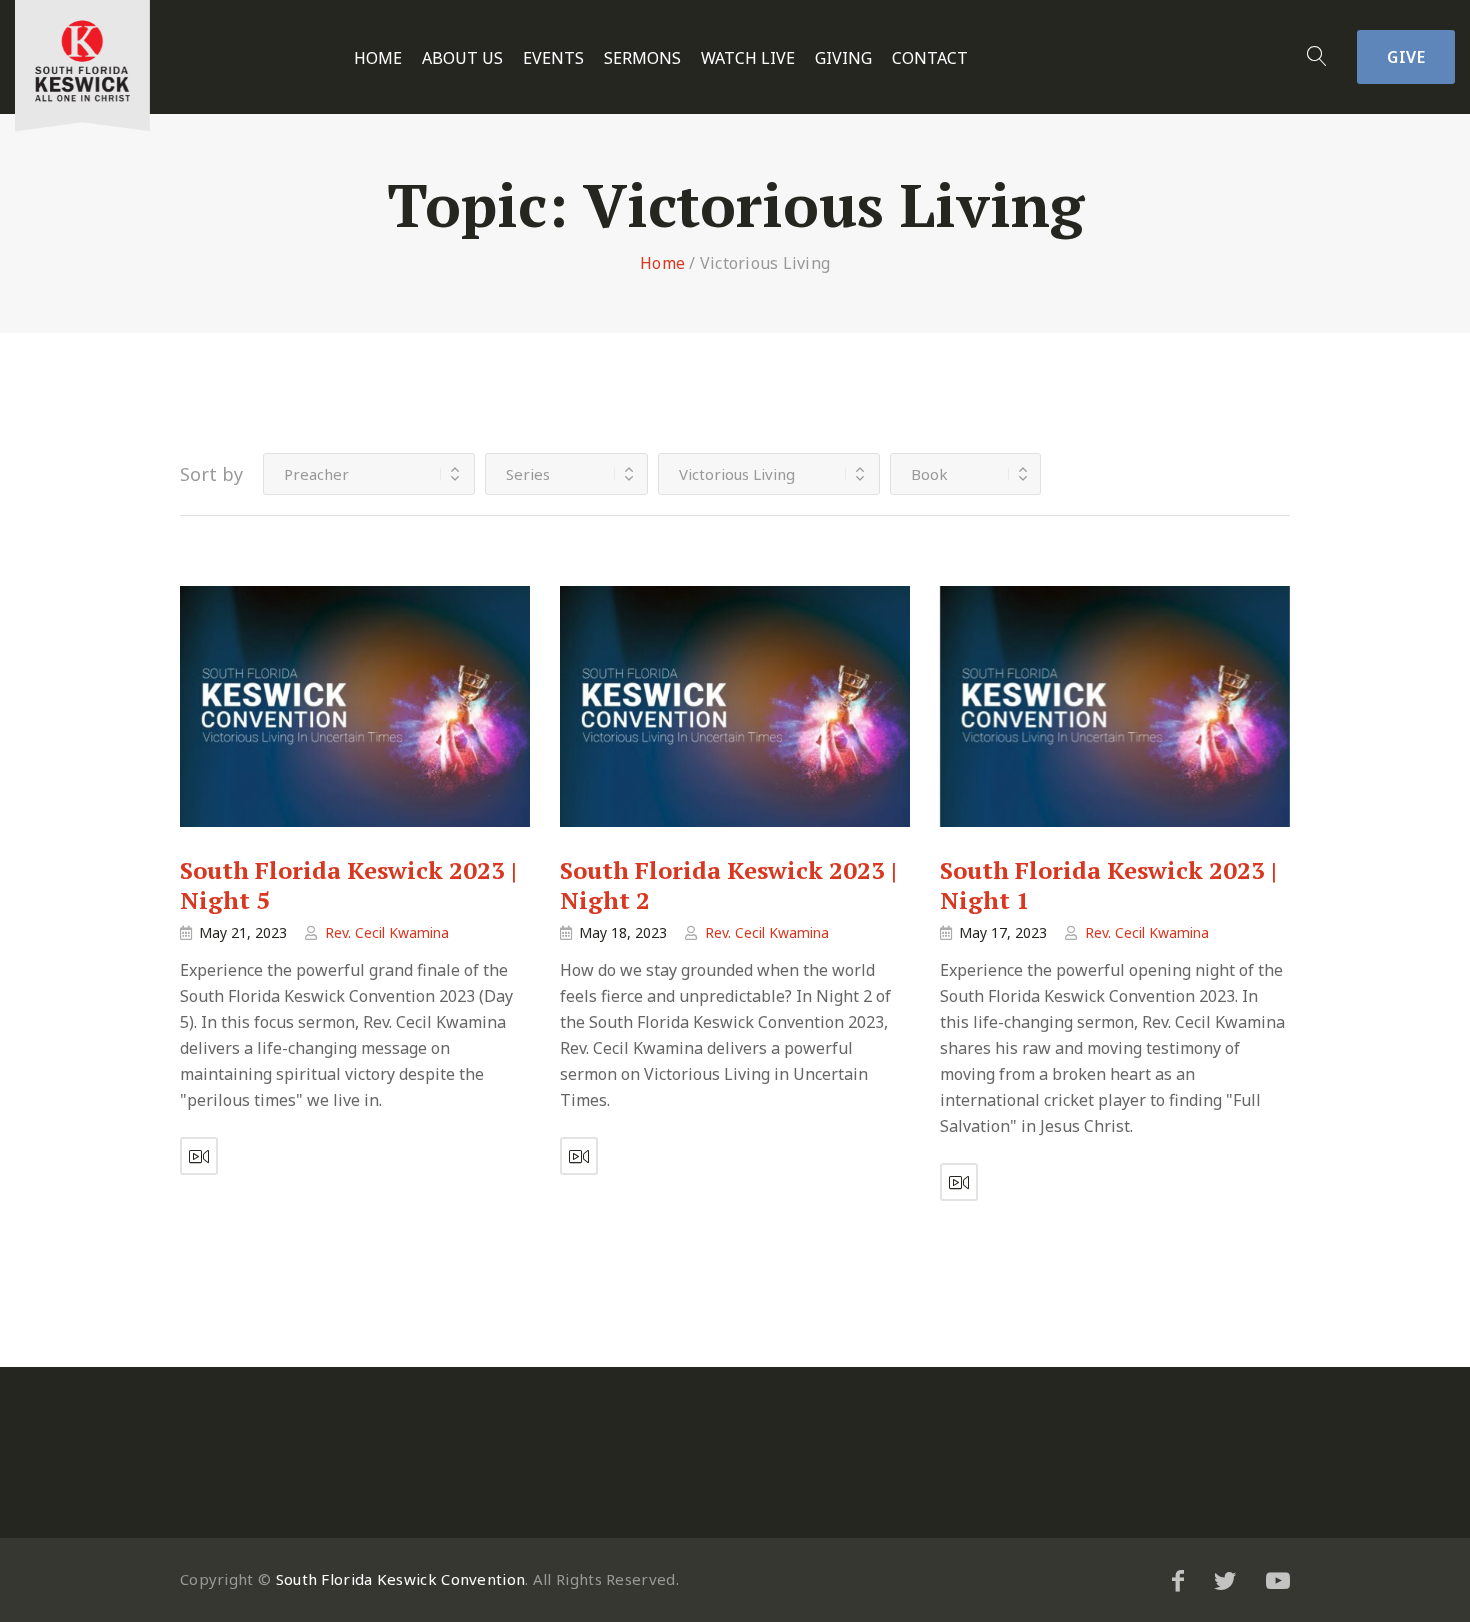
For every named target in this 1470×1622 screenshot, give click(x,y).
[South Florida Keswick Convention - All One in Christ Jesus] (82, 66)
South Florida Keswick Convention (401, 1579)
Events (553, 58)
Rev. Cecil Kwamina (387, 932)
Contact (930, 58)
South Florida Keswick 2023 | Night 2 (728, 885)
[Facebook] (1178, 1580)
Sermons (642, 58)
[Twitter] (1225, 1580)
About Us (462, 58)
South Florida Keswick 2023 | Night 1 (1108, 885)
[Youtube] (1278, 1580)
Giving (843, 58)
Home (378, 58)
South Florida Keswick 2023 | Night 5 (348, 885)
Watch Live (748, 58)
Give (1406, 57)
